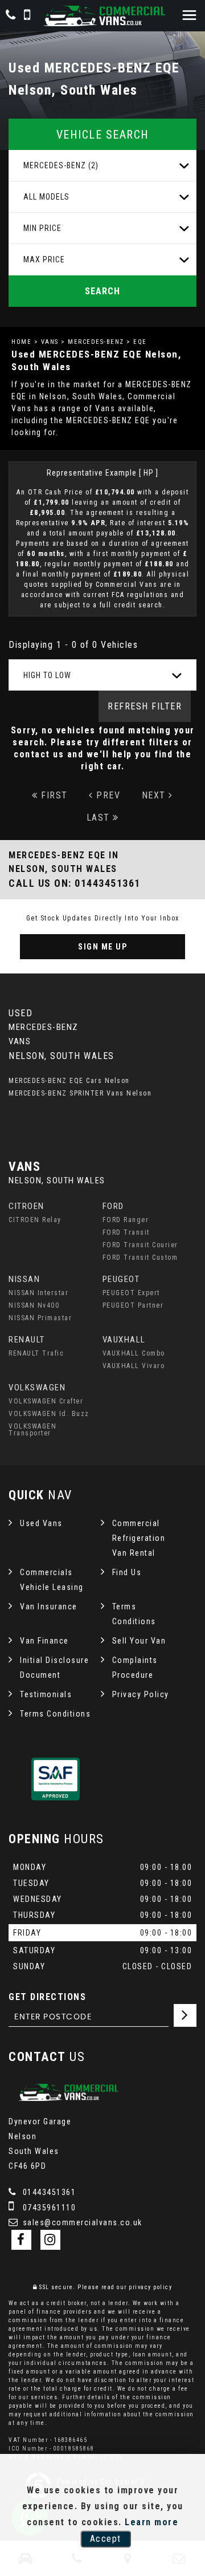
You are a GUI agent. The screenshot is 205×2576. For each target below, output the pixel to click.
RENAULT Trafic (36, 1353)
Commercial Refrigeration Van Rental (139, 1538)
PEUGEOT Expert (131, 1293)
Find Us (127, 1572)
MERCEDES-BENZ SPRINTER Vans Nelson (80, 1093)
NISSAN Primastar (40, 1318)
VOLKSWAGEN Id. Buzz (49, 1414)
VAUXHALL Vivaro (134, 1366)
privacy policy (150, 2287)
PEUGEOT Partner (133, 1305)
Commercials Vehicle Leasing (52, 1580)
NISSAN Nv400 (34, 1305)
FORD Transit (126, 1232)
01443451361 (48, 2192)
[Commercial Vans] (102, 16)
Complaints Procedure (135, 1668)
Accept (106, 2539)
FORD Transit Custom (140, 1257)
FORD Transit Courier (140, 1245)
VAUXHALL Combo (134, 1353)
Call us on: (75, 883)
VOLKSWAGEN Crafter (46, 1401)
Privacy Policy (141, 1694)
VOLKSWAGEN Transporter (32, 1430)
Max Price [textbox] (44, 259)
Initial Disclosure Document (54, 1668)
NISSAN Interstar (38, 1293)
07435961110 (48, 2208)
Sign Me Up (102, 947)
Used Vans (41, 1523)
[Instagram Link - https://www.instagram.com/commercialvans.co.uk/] (50, 2240)
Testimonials (46, 1694)
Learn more (151, 2522)
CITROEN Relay (35, 1220)
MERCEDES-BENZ (96, 342)
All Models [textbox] (46, 197)
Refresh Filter (145, 706)
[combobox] (102, 166)
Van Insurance (49, 1607)
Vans (50, 342)
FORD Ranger (126, 1220)
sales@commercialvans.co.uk (81, 2222)
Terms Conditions (134, 1614)
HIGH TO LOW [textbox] (47, 675)
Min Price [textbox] (42, 228)
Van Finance (44, 1641)
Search (102, 291)
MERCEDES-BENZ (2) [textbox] (61, 165)
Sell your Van (139, 1641)
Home (21, 342)
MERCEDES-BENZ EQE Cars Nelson (69, 1081)
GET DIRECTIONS (47, 1997)
